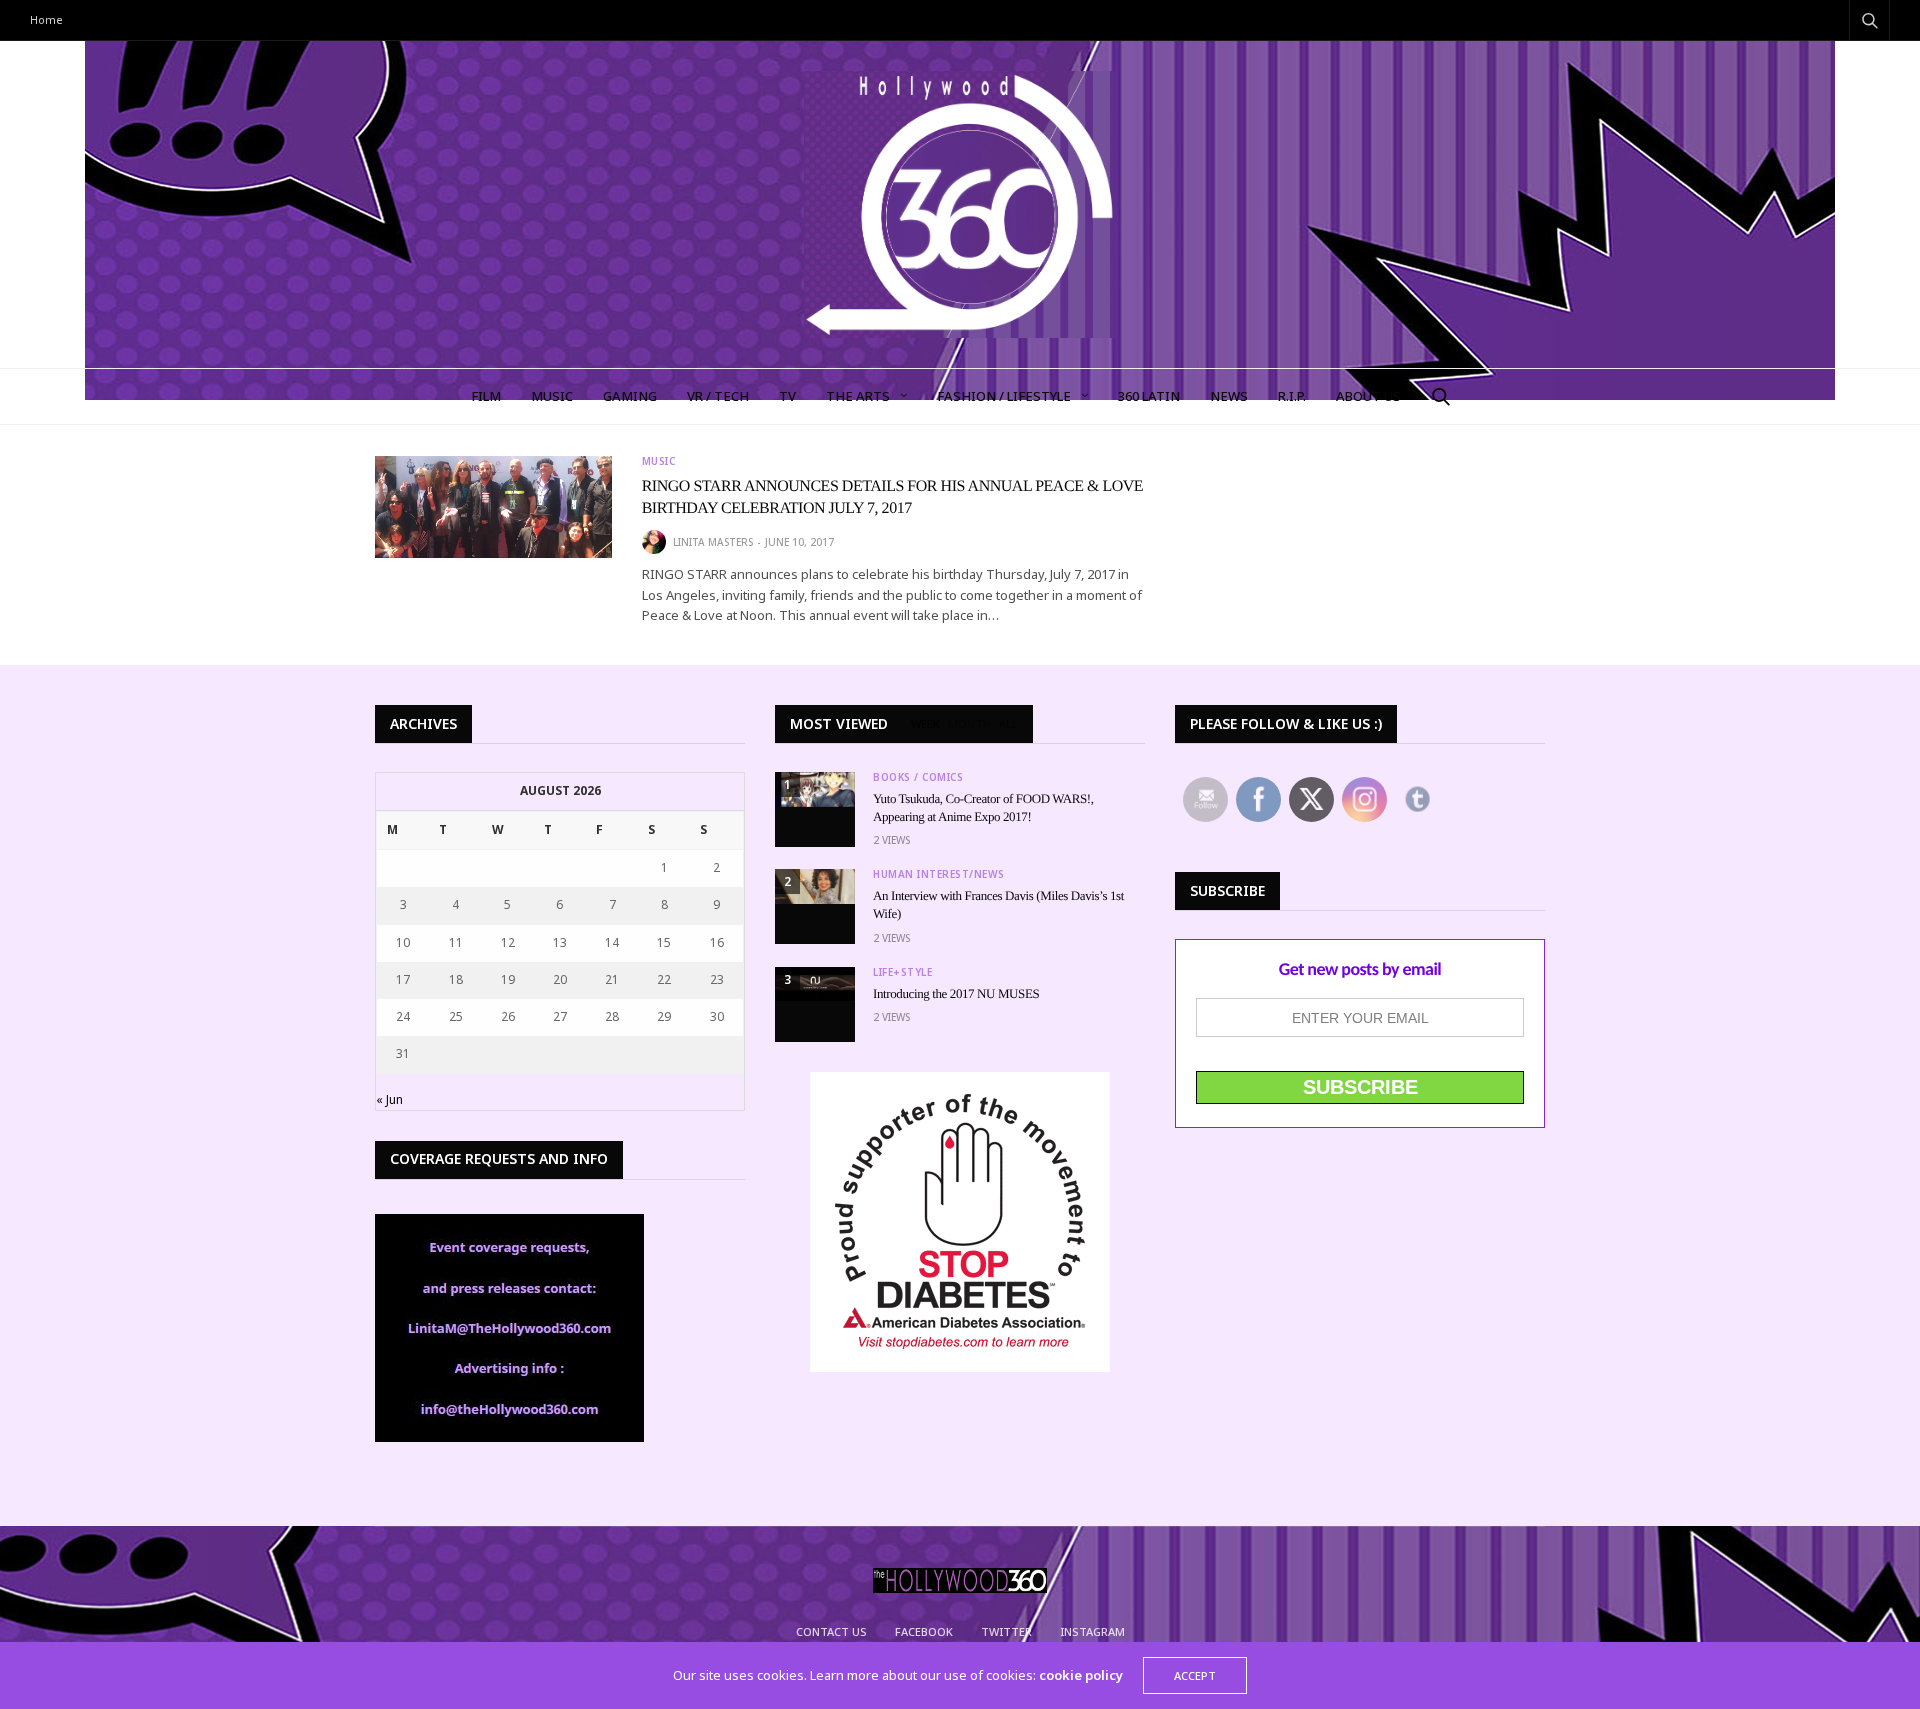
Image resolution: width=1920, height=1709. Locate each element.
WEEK (925, 724)
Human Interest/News (939, 874)
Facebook (924, 1631)
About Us (1368, 396)
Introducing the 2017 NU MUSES (956, 993)
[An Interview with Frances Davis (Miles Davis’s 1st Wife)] (815, 886)
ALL (1008, 724)
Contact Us (831, 1631)
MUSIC (552, 396)
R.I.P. (1292, 396)
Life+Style (902, 972)
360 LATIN (1149, 396)
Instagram (1092, 1631)
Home (46, 19)
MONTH (969, 724)
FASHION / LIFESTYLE (1004, 396)
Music (659, 461)
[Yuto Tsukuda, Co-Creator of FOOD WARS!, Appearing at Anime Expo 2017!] (815, 789)
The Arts (858, 396)
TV (787, 396)
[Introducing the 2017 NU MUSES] (815, 984)
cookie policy (1081, 1675)
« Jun (389, 1099)
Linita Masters (713, 542)
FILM (486, 396)
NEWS (1229, 396)
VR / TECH (718, 396)
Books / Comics (918, 777)
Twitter (1006, 1631)
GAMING (630, 396)
